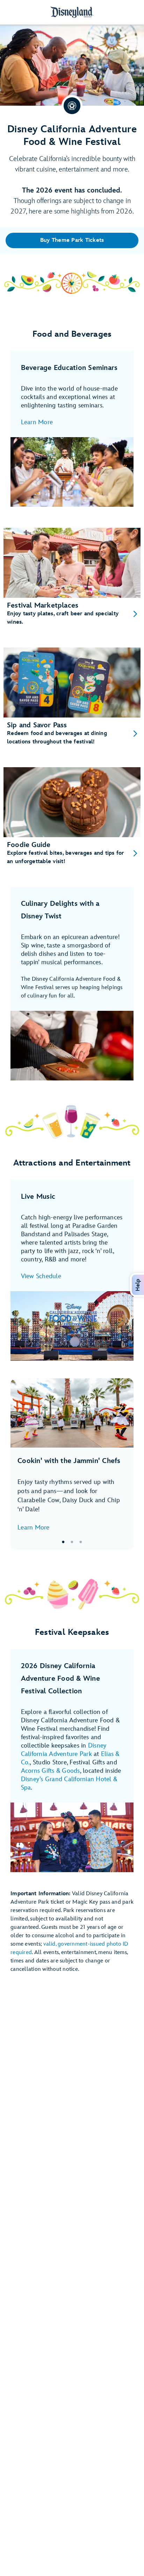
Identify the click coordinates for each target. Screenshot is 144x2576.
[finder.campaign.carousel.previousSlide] (21, 1464)
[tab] (72, 1464)
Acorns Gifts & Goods (51, 1771)
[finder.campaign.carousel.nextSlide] (123, 1464)
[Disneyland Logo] (72, 12)
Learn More (37, 422)
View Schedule (41, 1276)
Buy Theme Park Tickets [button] (72, 240)
